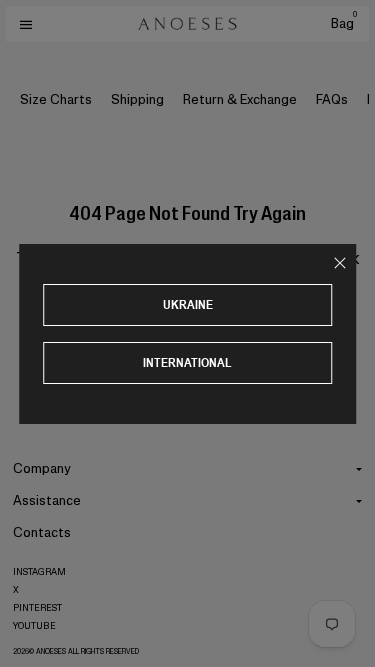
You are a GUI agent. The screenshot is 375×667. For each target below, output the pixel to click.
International (187, 362)
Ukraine (188, 304)
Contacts (42, 532)
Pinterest (37, 608)
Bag (344, 23)
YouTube (34, 626)
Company (42, 468)
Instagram (39, 572)
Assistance (47, 500)
